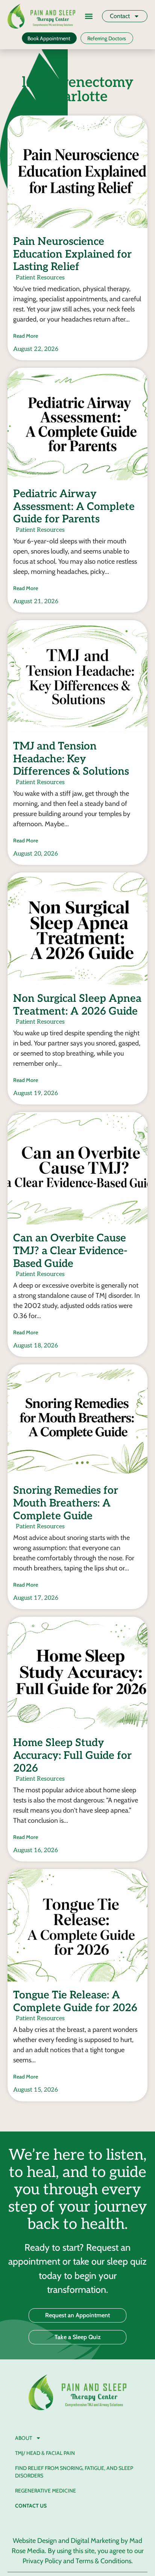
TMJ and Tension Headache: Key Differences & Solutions (71, 759)
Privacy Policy (42, 2561)
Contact (120, 16)
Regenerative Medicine (46, 2491)
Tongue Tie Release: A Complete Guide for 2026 (75, 2002)
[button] (89, 16)
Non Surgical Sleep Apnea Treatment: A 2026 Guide (77, 1005)
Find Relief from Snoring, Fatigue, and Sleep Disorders (74, 2472)
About (24, 2438)
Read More (26, 336)
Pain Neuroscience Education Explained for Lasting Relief (72, 254)
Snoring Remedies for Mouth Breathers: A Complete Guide (66, 1503)
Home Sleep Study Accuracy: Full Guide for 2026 (72, 1755)
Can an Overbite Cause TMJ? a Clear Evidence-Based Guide (70, 1251)
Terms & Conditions (103, 2561)
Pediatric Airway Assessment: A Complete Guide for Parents (74, 507)
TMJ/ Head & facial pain (45, 2453)
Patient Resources (40, 278)
